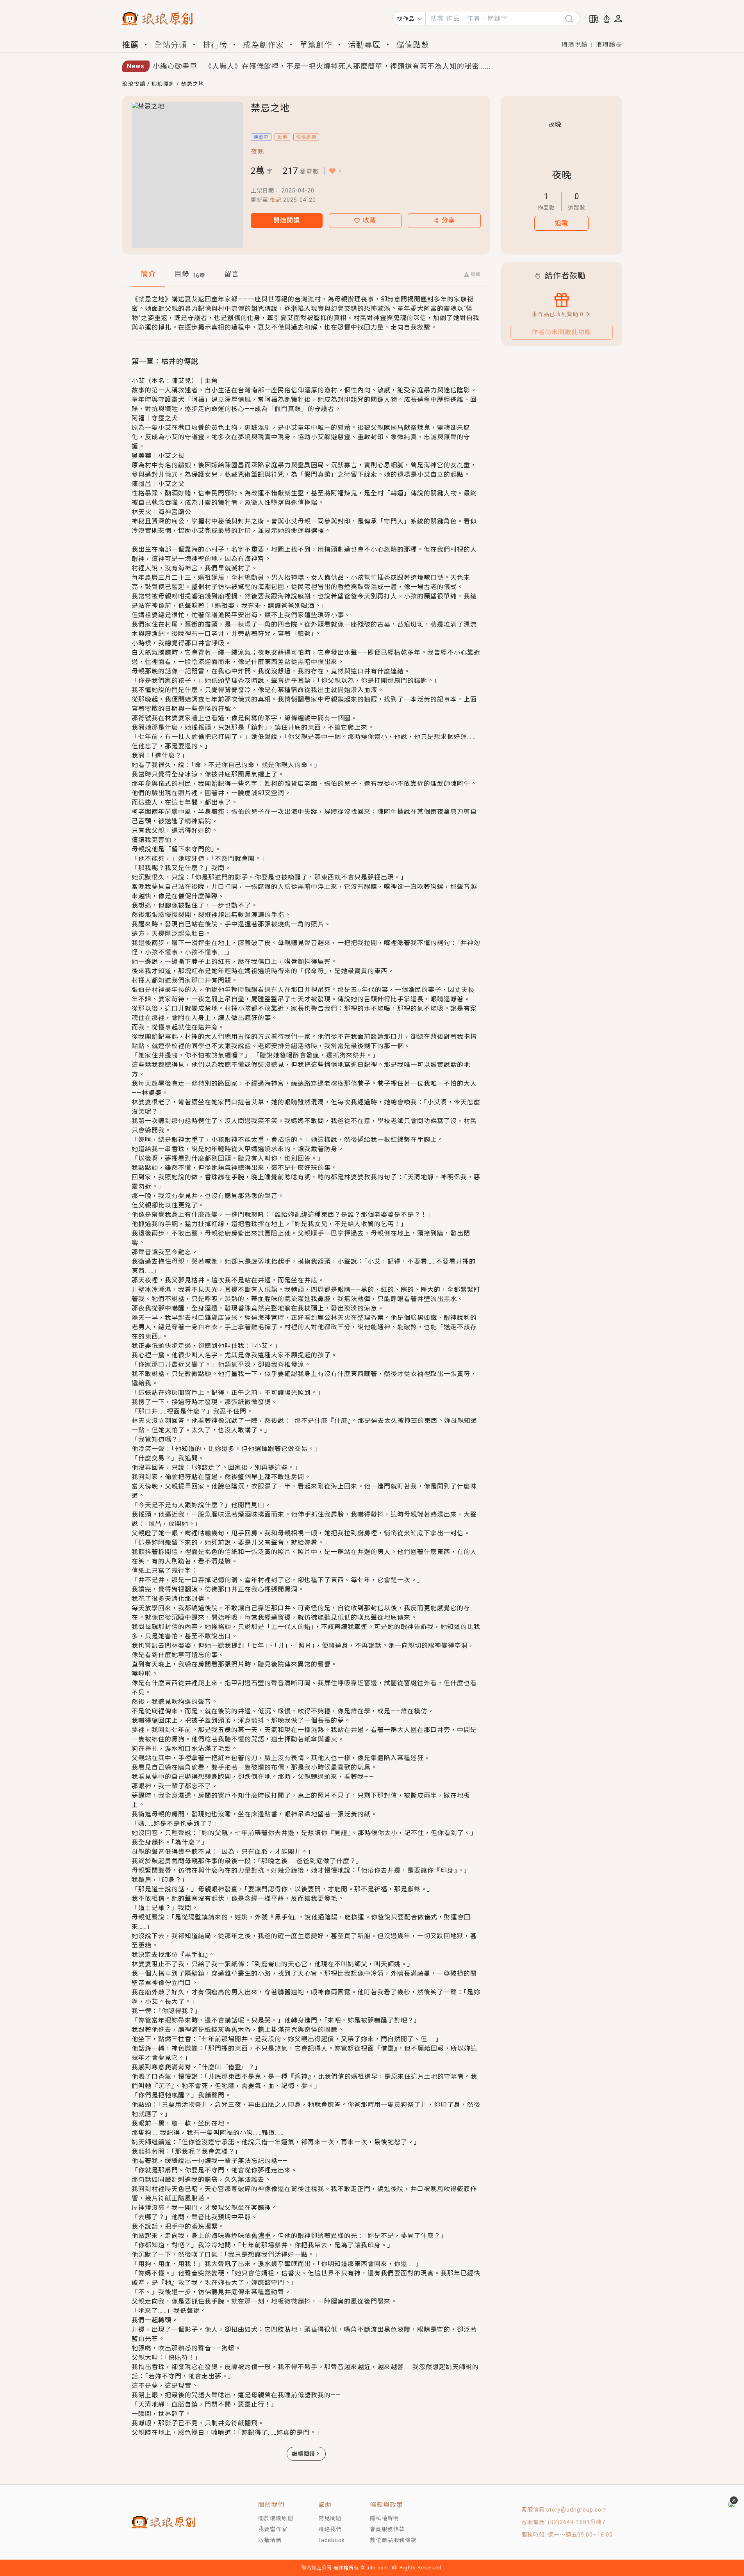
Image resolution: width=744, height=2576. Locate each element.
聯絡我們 (330, 2529)
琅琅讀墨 (609, 45)
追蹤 (562, 223)
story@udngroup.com (577, 2510)
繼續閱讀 (303, 2454)
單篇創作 (316, 45)
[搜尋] (572, 19)
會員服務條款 (387, 2529)
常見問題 (330, 2518)
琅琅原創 (163, 84)
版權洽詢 (270, 2540)
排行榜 (215, 45)
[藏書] (594, 19)
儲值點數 (413, 45)
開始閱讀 (287, 220)
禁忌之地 (193, 84)
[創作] (607, 19)
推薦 (130, 45)
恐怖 (282, 137)
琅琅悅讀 (575, 45)
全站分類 (171, 45)
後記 (276, 200)
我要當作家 (273, 2529)
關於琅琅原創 (276, 2518)
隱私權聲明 (384, 2518)
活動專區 (364, 45)
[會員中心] (618, 19)
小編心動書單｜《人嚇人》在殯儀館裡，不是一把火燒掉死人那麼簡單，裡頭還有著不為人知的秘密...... (322, 66)
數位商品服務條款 (393, 2540)
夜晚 (257, 152)
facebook (332, 2540)
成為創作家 (263, 45)
